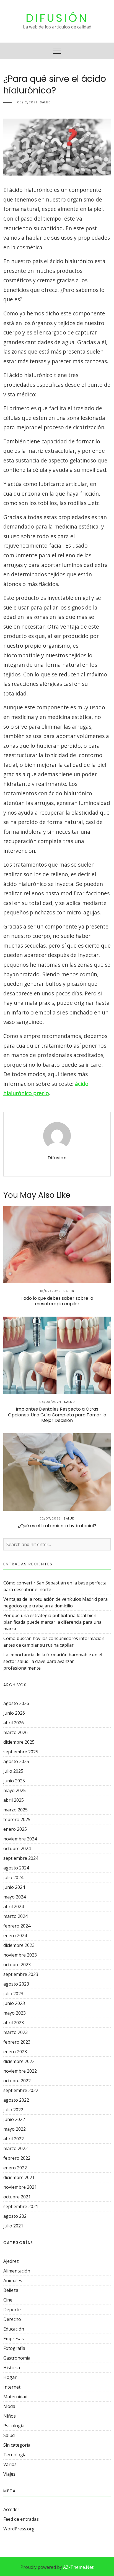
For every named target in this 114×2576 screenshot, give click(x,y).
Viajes (9, 2474)
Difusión (57, 18)
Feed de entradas (21, 2519)
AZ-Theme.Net (78, 2567)
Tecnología (15, 2455)
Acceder (11, 2509)
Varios (10, 2464)
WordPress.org (19, 2529)
